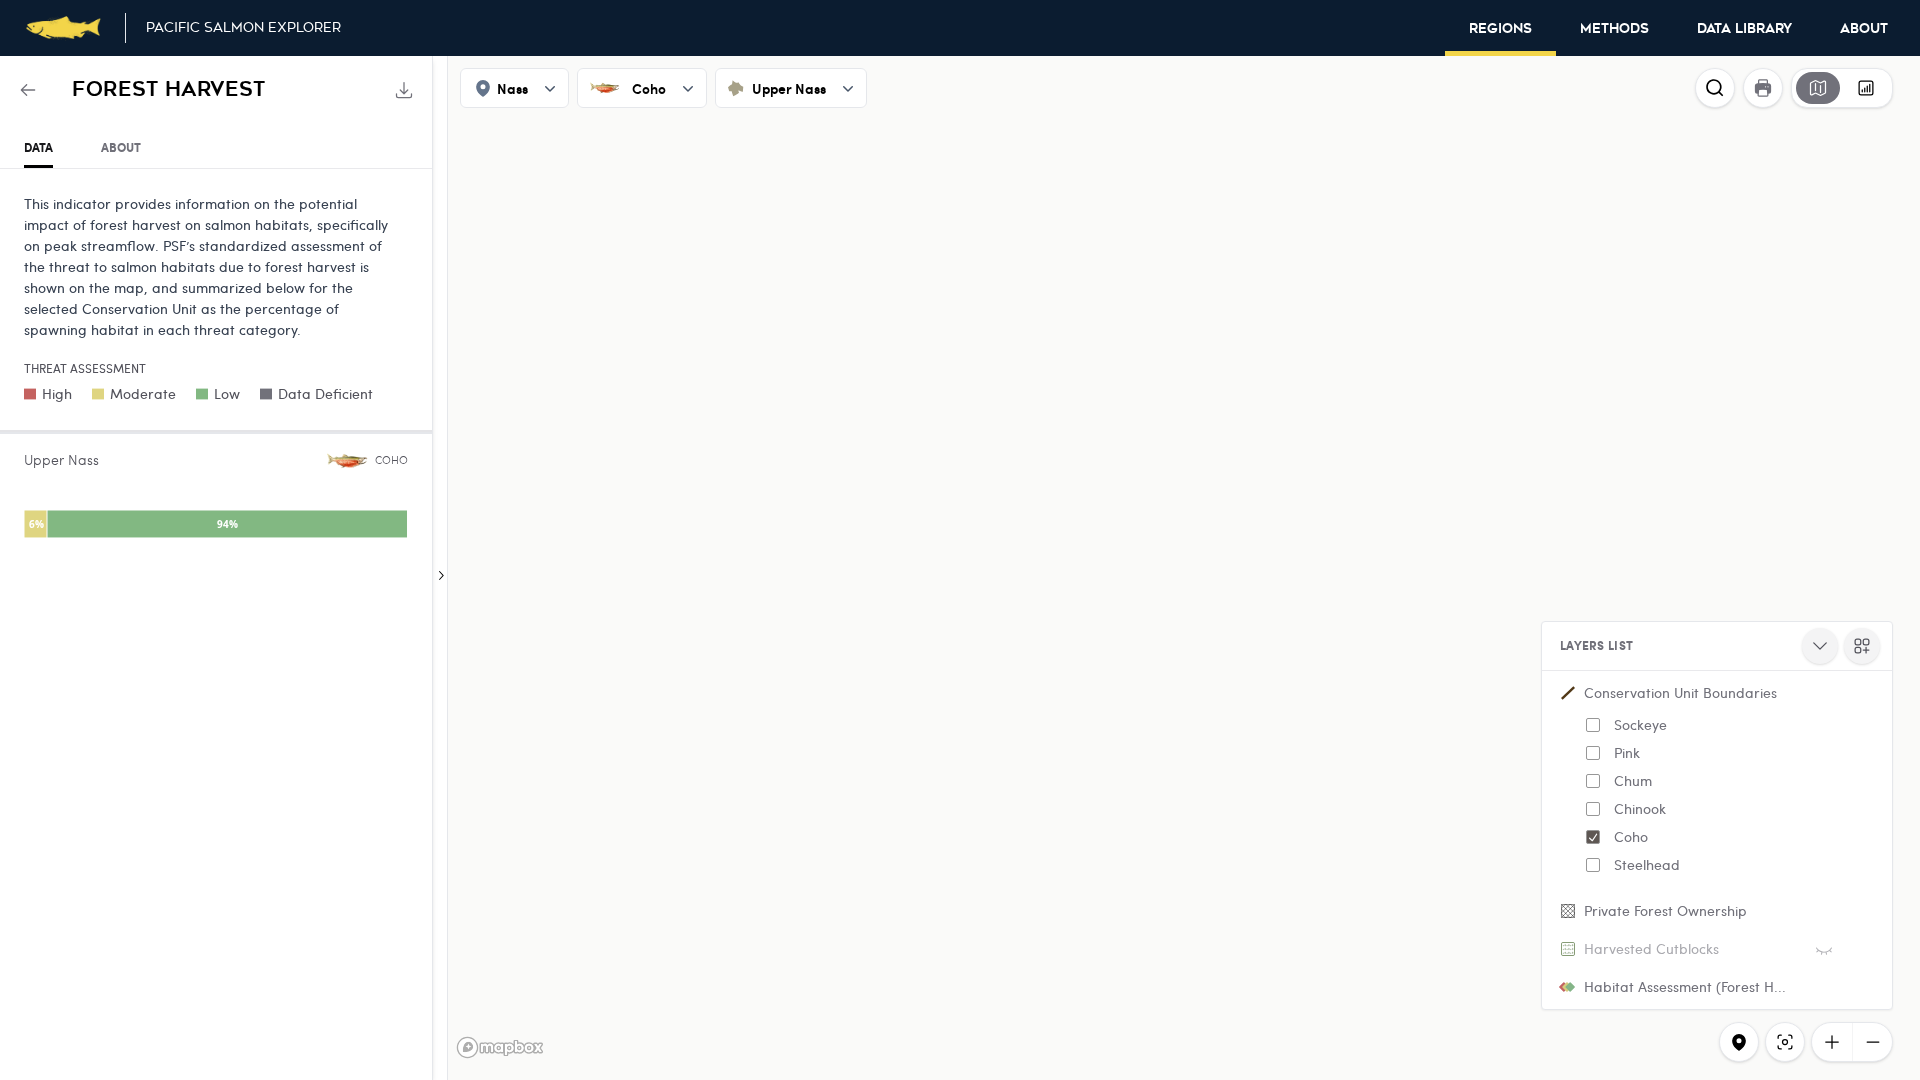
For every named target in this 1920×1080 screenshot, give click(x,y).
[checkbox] (1593, 725)
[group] (1842, 88)
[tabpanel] (216, 370)
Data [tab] (38, 147)
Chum (1633, 780)
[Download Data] (404, 90)
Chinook (1640, 808)
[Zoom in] (1832, 1042)
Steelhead (1647, 864)
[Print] (1763, 88)
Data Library (1744, 29)
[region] (960, 568)
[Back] (28, 90)
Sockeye (1640, 724)
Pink (1627, 752)
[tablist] (216, 148)
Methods (1614, 29)
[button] (1717, 783)
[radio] (1818, 88)
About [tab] (121, 147)
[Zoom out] (1872, 1042)
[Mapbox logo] (500, 1047)
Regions (1500, 29)
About (1864, 29)
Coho (1631, 836)
